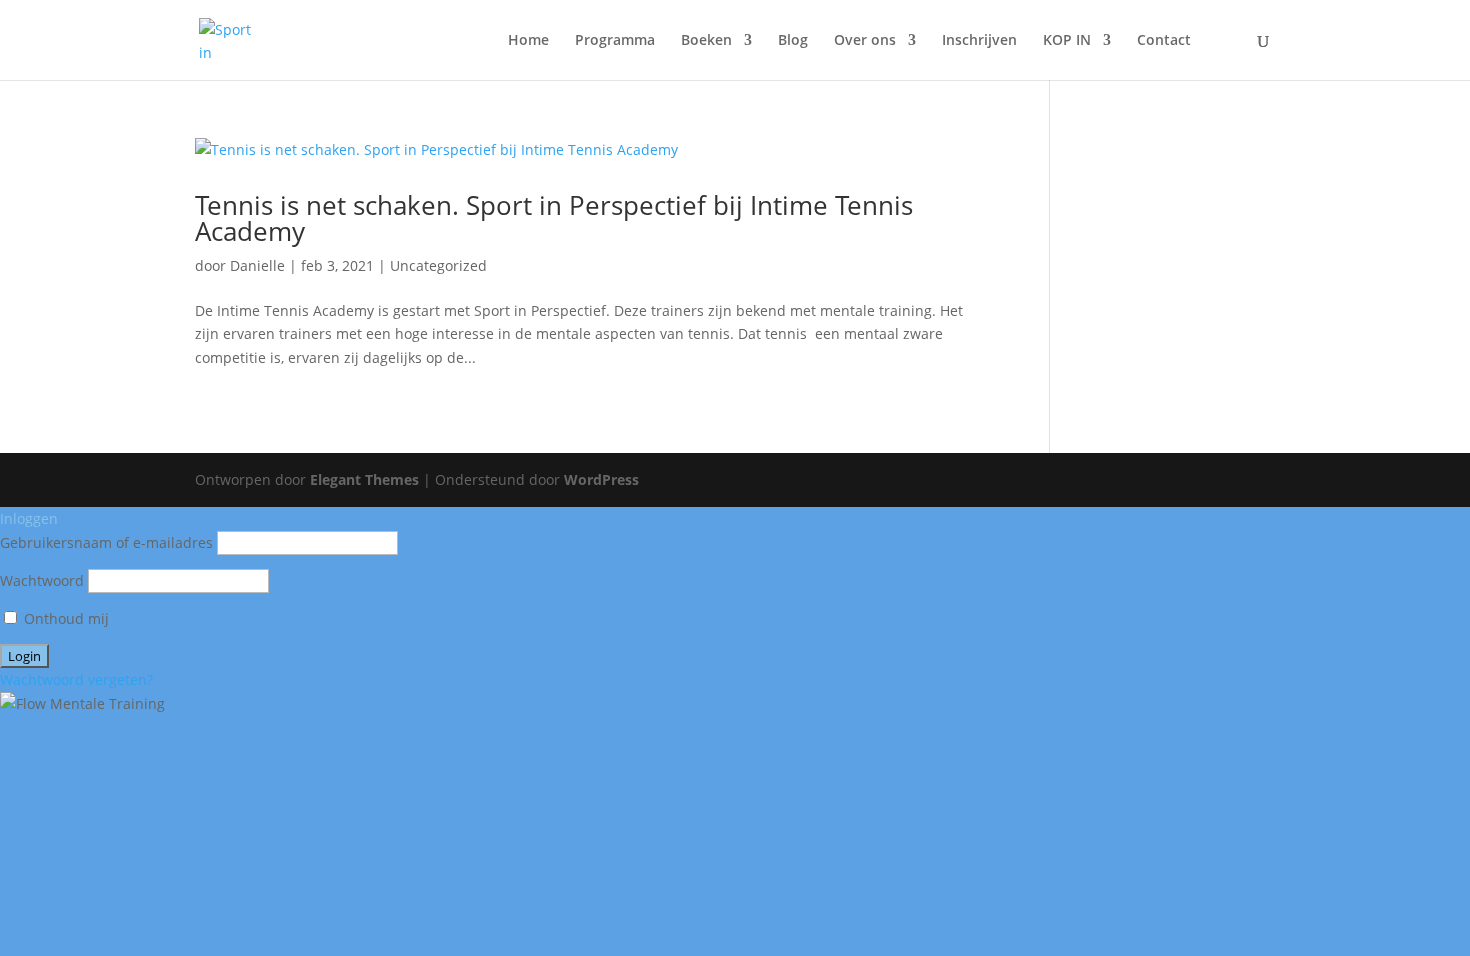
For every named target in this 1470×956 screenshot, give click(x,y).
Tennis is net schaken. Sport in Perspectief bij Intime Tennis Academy (554, 218)
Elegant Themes (364, 479)
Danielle (257, 265)
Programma (615, 41)
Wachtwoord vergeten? (76, 679)
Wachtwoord (42, 580)
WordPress (601, 479)
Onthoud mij (64, 618)
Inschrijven (979, 41)
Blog (793, 41)
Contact (1164, 41)
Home (528, 41)
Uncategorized (438, 265)
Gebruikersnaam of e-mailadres (106, 542)
